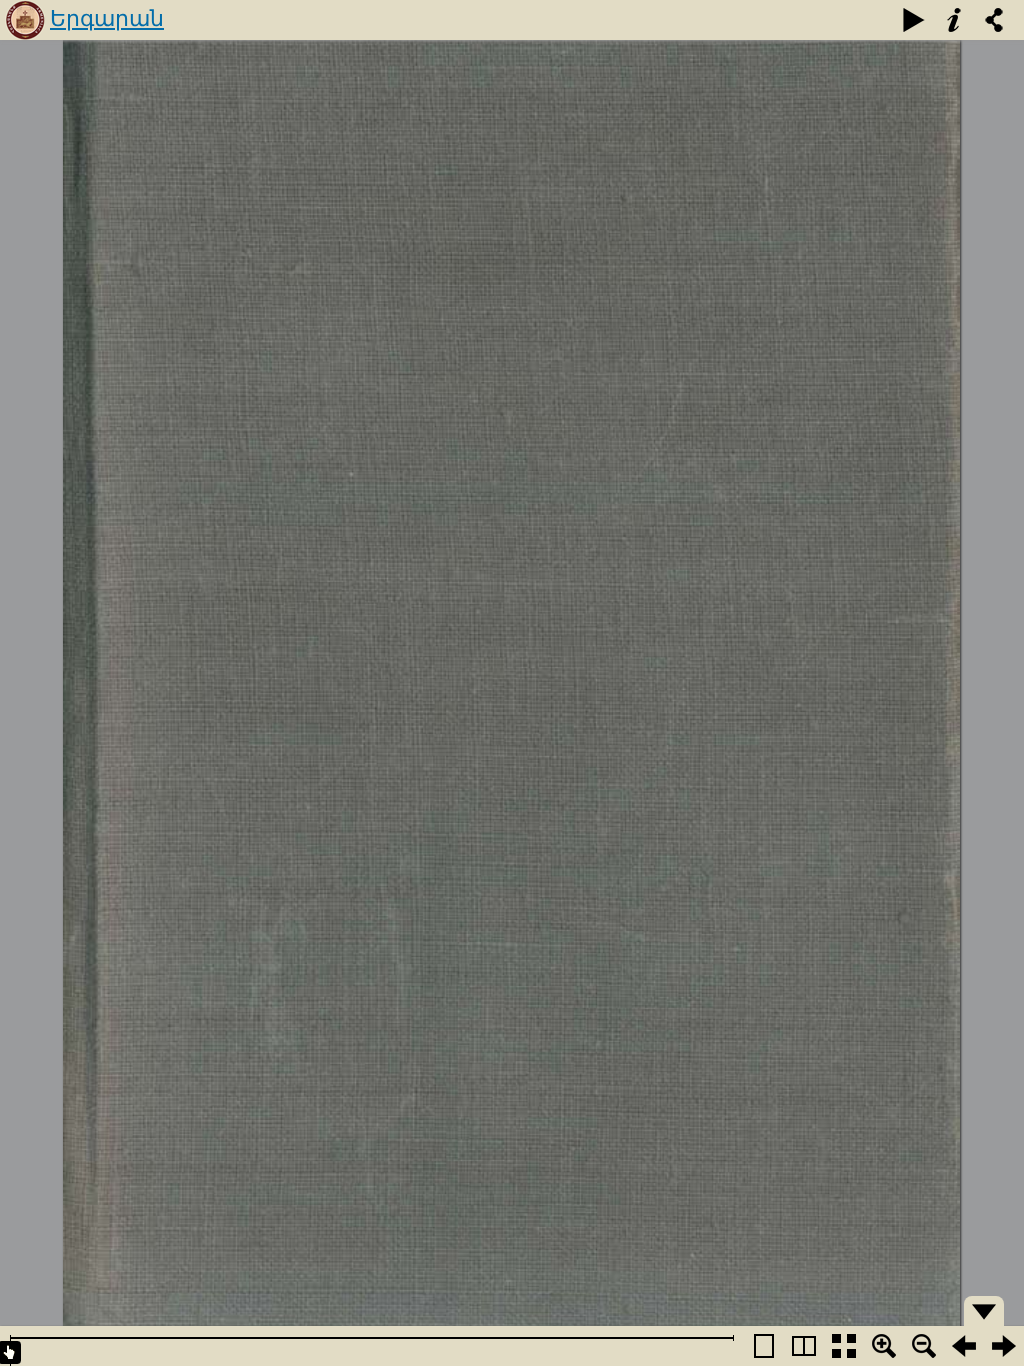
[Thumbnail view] (844, 1346)
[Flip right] (1004, 1346)
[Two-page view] (804, 1346)
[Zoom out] (924, 1346)
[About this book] (954, 20)
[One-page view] (764, 1346)
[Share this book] (994, 20)
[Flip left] (964, 1346)
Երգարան (107, 18)
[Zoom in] (884, 1346)
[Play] (914, 20)
